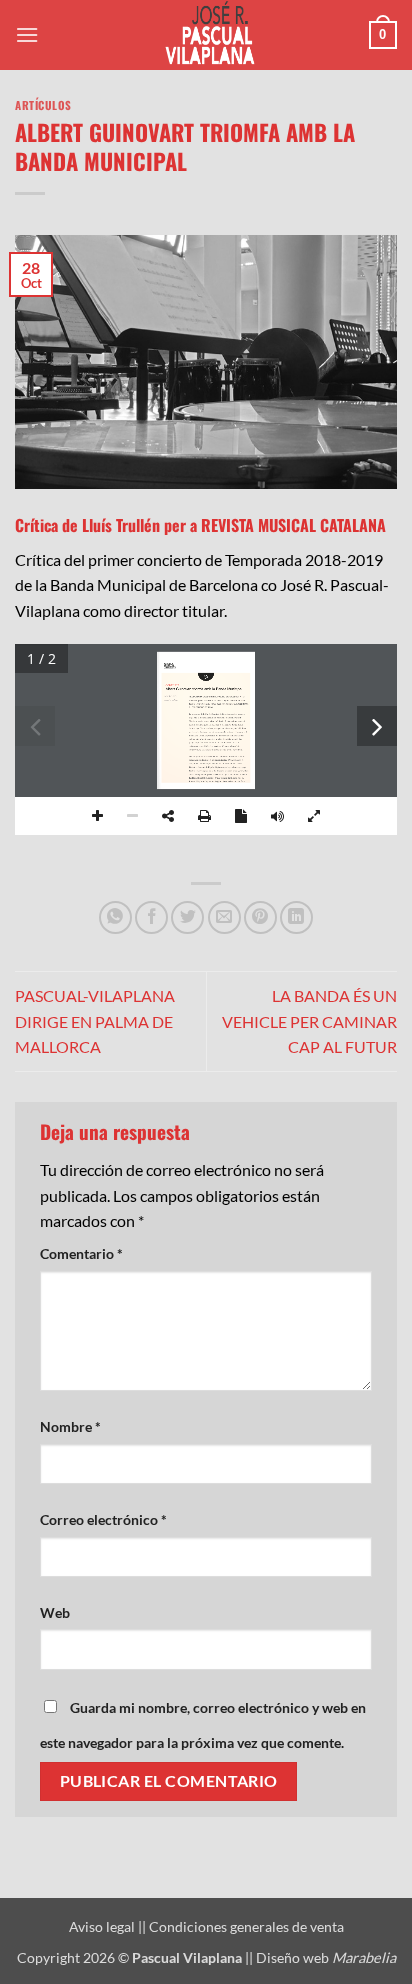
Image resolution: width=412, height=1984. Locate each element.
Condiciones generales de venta (246, 1926)
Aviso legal (103, 1926)
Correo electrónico (103, 1519)
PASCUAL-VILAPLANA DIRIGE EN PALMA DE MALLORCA (95, 1021)
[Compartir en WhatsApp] (115, 917)
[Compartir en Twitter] (187, 917)
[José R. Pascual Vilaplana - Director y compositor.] (206, 35)
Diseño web (326, 1957)
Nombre (70, 1426)
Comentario (81, 1253)
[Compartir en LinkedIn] (296, 917)
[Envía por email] (224, 917)
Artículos (43, 105)
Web (55, 1612)
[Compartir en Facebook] (151, 917)
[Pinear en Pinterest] (260, 917)
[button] (27, 34)
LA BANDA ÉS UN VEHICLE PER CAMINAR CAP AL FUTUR (309, 1021)
